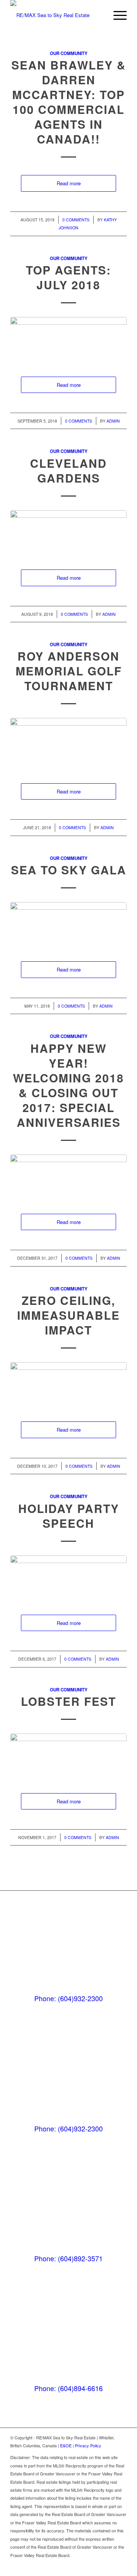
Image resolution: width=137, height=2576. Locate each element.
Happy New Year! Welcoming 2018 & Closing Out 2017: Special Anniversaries (68, 1085)
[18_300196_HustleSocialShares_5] (68, 339)
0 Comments (76, 220)
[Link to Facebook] (110, 2567)
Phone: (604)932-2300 (68, 1998)
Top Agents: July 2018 (68, 277)
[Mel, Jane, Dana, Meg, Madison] (68, 1756)
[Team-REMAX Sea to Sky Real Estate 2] (68, 1384)
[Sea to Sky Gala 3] (68, 924)
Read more (69, 183)
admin (113, 421)
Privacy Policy (88, 2445)
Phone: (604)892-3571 (68, 2258)
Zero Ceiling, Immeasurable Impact (68, 1315)
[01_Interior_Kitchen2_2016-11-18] (68, 532)
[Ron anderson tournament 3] (68, 743)
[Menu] (116, 15)
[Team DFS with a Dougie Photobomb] (68, 1577)
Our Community (69, 53)
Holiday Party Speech (69, 1516)
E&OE (66, 2445)
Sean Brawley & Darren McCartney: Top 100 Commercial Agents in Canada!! (69, 102)
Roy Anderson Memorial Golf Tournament (69, 671)
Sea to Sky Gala (69, 870)
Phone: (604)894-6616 (68, 2388)
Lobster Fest (68, 1701)
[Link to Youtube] (121, 2567)
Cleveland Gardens (68, 470)
